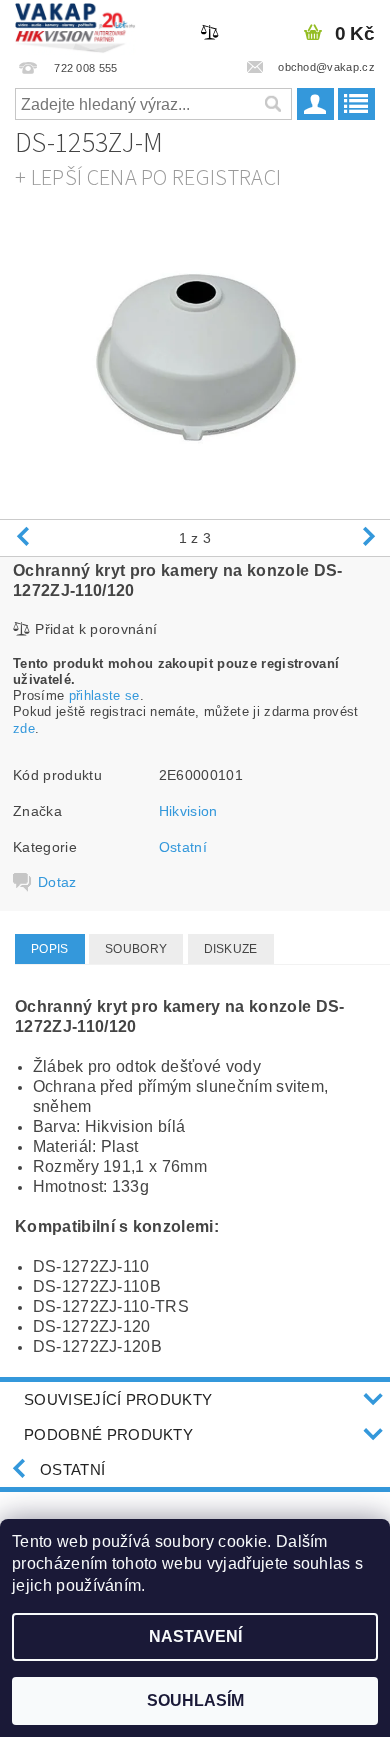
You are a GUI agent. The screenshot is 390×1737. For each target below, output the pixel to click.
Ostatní (183, 847)
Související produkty (118, 1399)
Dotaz (57, 882)
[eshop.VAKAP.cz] (75, 26)
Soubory (136, 949)
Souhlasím (195, 1700)
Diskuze (231, 949)
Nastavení (195, 1636)
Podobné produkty (108, 1434)
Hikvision (188, 811)
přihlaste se (104, 695)
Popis (50, 949)
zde (24, 728)
